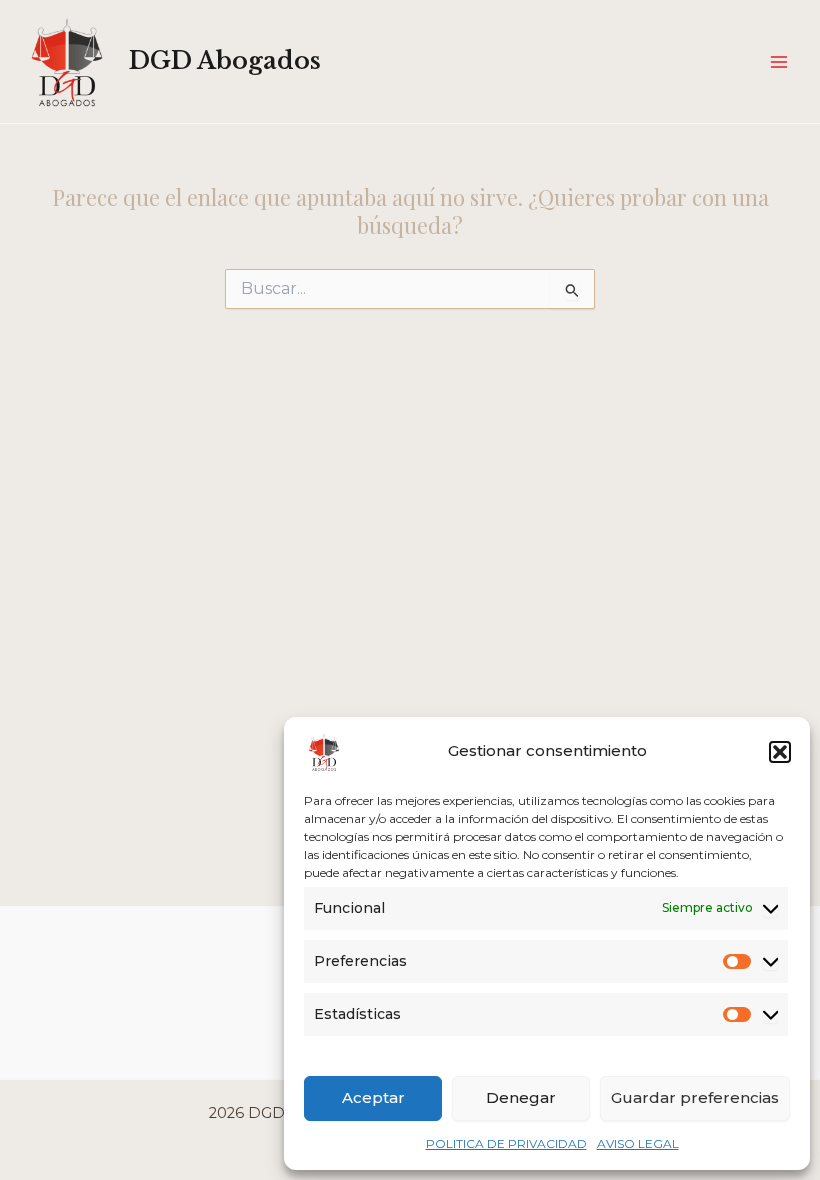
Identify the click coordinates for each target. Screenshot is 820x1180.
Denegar (521, 1097)
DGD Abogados (225, 60)
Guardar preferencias (695, 1097)
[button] (780, 752)
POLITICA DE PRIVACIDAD (506, 1143)
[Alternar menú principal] (779, 62)
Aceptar (373, 1097)
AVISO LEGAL (638, 1143)
